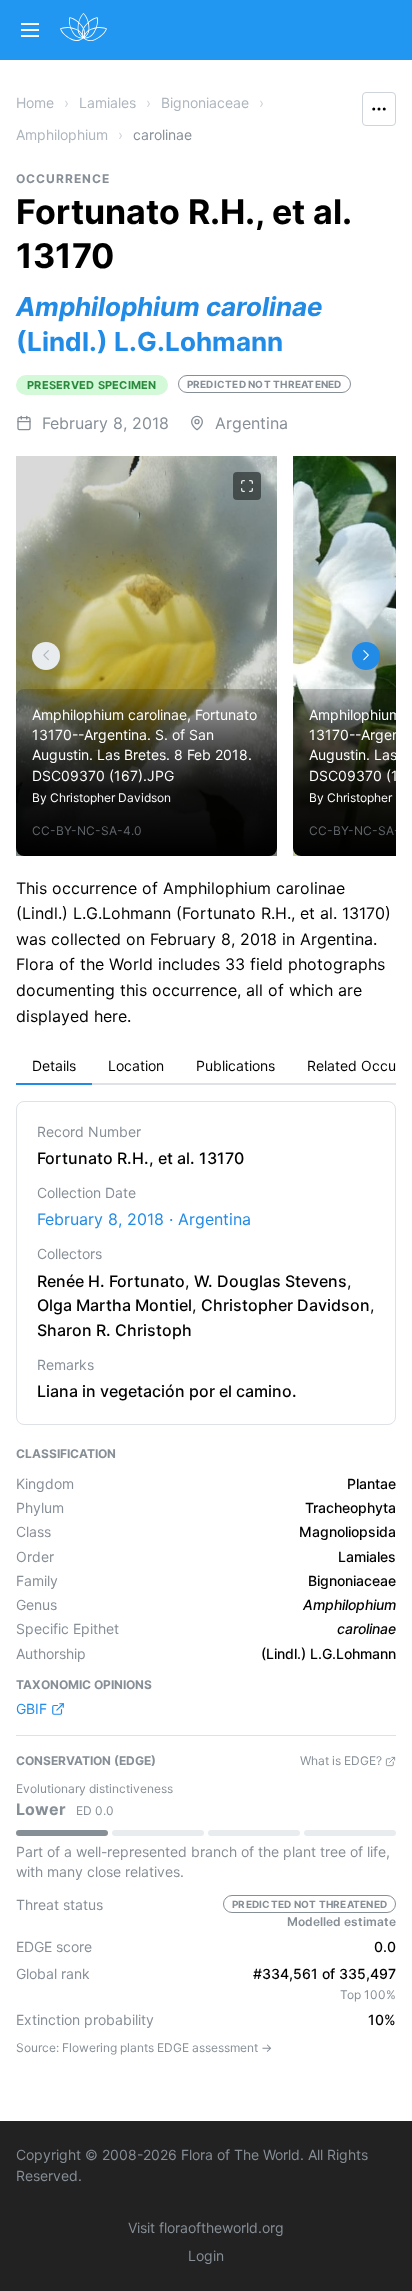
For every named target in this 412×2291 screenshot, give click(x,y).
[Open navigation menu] (30, 30)
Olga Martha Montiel (114, 1305)
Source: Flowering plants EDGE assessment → (144, 2047)
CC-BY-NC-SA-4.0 (87, 830)
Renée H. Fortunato (111, 1281)
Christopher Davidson (110, 797)
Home (35, 102)
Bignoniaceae (205, 102)
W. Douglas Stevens (270, 1281)
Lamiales (107, 102)
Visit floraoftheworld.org (206, 2227)
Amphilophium (62, 134)
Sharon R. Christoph (114, 1330)
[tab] (54, 1067)
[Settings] (46, 656)
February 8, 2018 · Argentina (144, 1219)
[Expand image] (247, 486)
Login (206, 2255)
